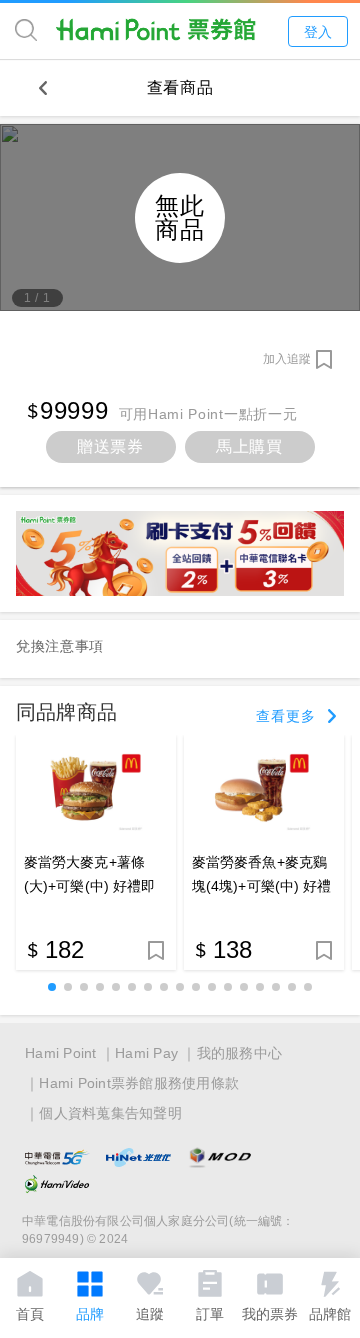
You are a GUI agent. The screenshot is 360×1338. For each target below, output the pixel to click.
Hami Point (61, 1053)
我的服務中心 (240, 1053)
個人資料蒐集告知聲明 (110, 1113)
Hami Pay (146, 1053)
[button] (52, 987)
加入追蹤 (287, 359)
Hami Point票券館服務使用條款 (139, 1083)
